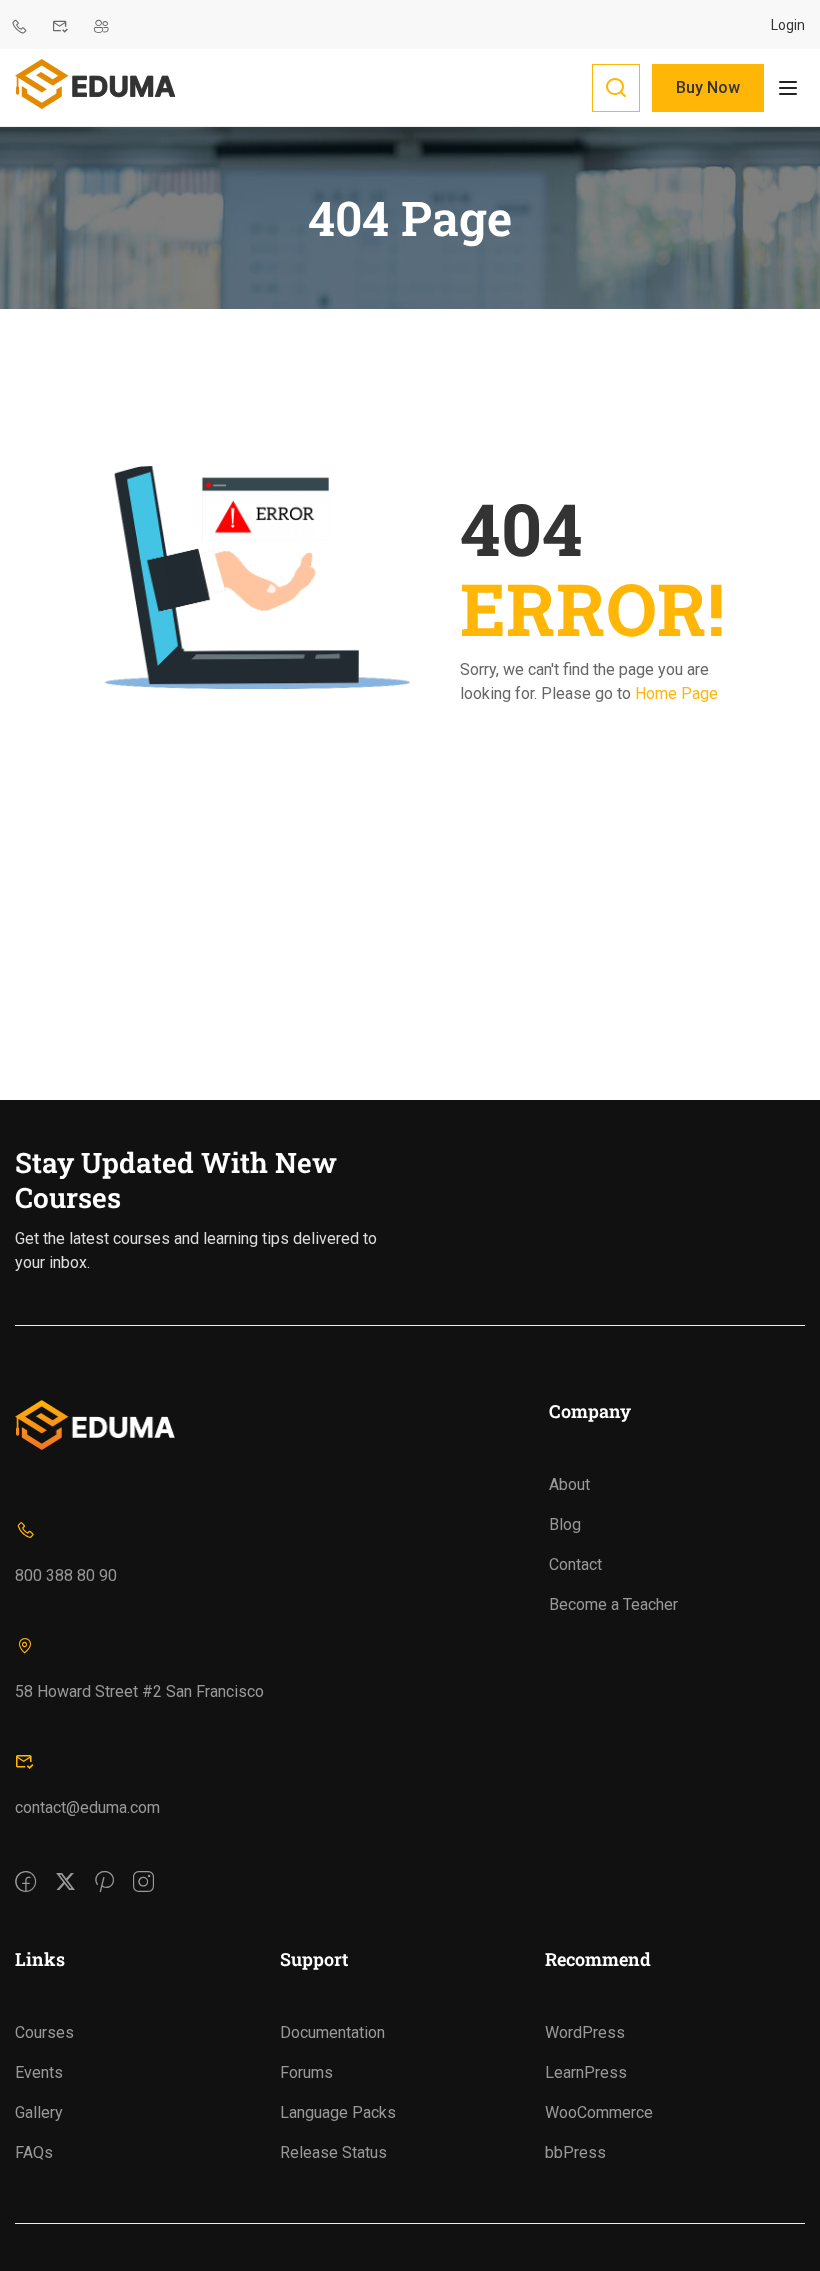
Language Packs (338, 2112)
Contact (575, 1564)
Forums (306, 2072)
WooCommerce (599, 2112)
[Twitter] (65, 1868)
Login (788, 25)
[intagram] (143, 1868)
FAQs (34, 2152)
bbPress (575, 2152)
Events (39, 2072)
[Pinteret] (104, 1868)
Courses (44, 2032)
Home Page (676, 693)
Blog (565, 1524)
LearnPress (586, 2072)
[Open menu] (790, 88)
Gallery (39, 2112)
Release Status (333, 2152)
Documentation (332, 2032)
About (569, 1484)
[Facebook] (25, 1868)
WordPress (585, 2032)
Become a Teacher (613, 1604)
